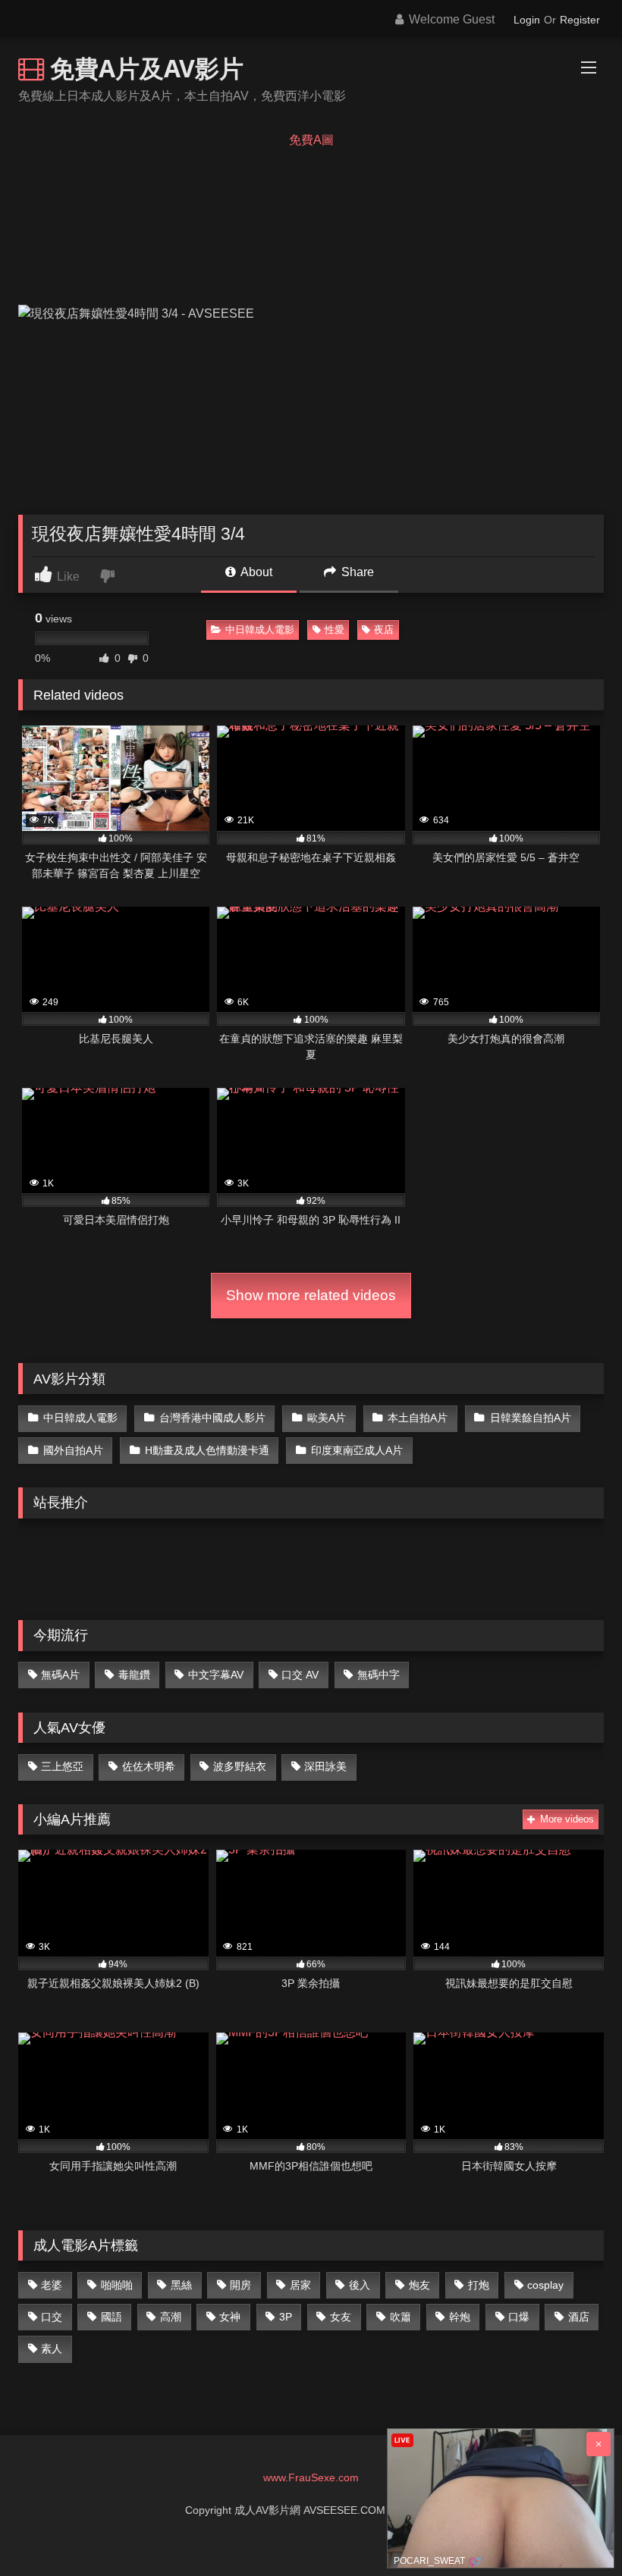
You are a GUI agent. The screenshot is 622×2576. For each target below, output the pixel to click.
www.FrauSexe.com (311, 2477)
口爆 (519, 2317)
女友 (341, 2317)
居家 (300, 2285)
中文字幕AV (216, 1675)
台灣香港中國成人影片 (212, 1418)
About (255, 572)
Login (527, 20)
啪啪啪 (117, 2285)
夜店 (384, 630)
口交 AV (300, 1675)
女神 (230, 2317)
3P (286, 2317)
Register (580, 20)
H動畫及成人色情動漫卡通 (207, 1450)
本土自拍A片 (418, 1418)
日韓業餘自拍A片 (531, 1418)
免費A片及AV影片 (144, 68)
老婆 (52, 2285)
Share (356, 572)
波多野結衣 (240, 1766)
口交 (52, 2317)
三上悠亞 (62, 1766)
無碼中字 (379, 1675)
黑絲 (181, 2285)
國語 (112, 2317)
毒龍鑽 (134, 1675)
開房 (240, 2285)
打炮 (479, 2285)
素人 (52, 2349)
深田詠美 (325, 1766)
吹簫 (401, 2317)
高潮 (171, 2317)
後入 (360, 2285)
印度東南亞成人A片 (357, 1450)
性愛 (335, 630)
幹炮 (460, 2317)
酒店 (579, 2317)
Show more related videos (311, 1295)
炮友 (419, 2285)
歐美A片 (327, 1418)
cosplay (545, 2285)
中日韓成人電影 (260, 630)
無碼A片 (60, 1675)
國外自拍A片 (73, 1450)
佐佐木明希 (149, 1766)
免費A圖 (311, 140)
